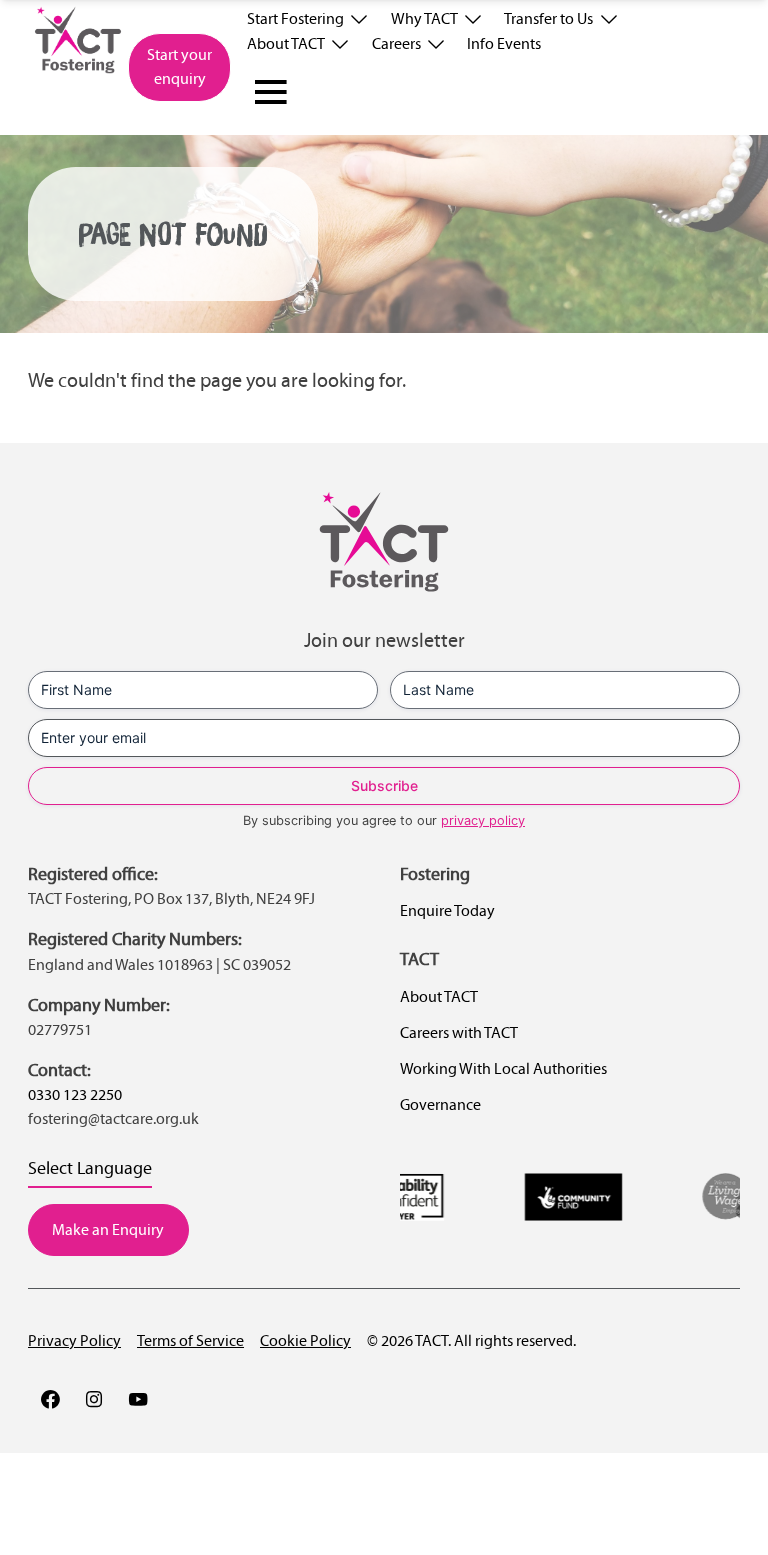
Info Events (504, 43)
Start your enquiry (179, 66)
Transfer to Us (548, 18)
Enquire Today (447, 910)
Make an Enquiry (108, 1229)
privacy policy (483, 820)
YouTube (138, 1399)
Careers (396, 43)
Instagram (94, 1399)
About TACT (286, 43)
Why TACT (424, 18)
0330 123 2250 (75, 1094)
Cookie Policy (305, 1340)
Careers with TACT (459, 1032)
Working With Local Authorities (503, 1068)
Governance (440, 1104)
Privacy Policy (74, 1340)
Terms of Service (190, 1340)
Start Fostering (295, 18)
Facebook (50, 1399)
